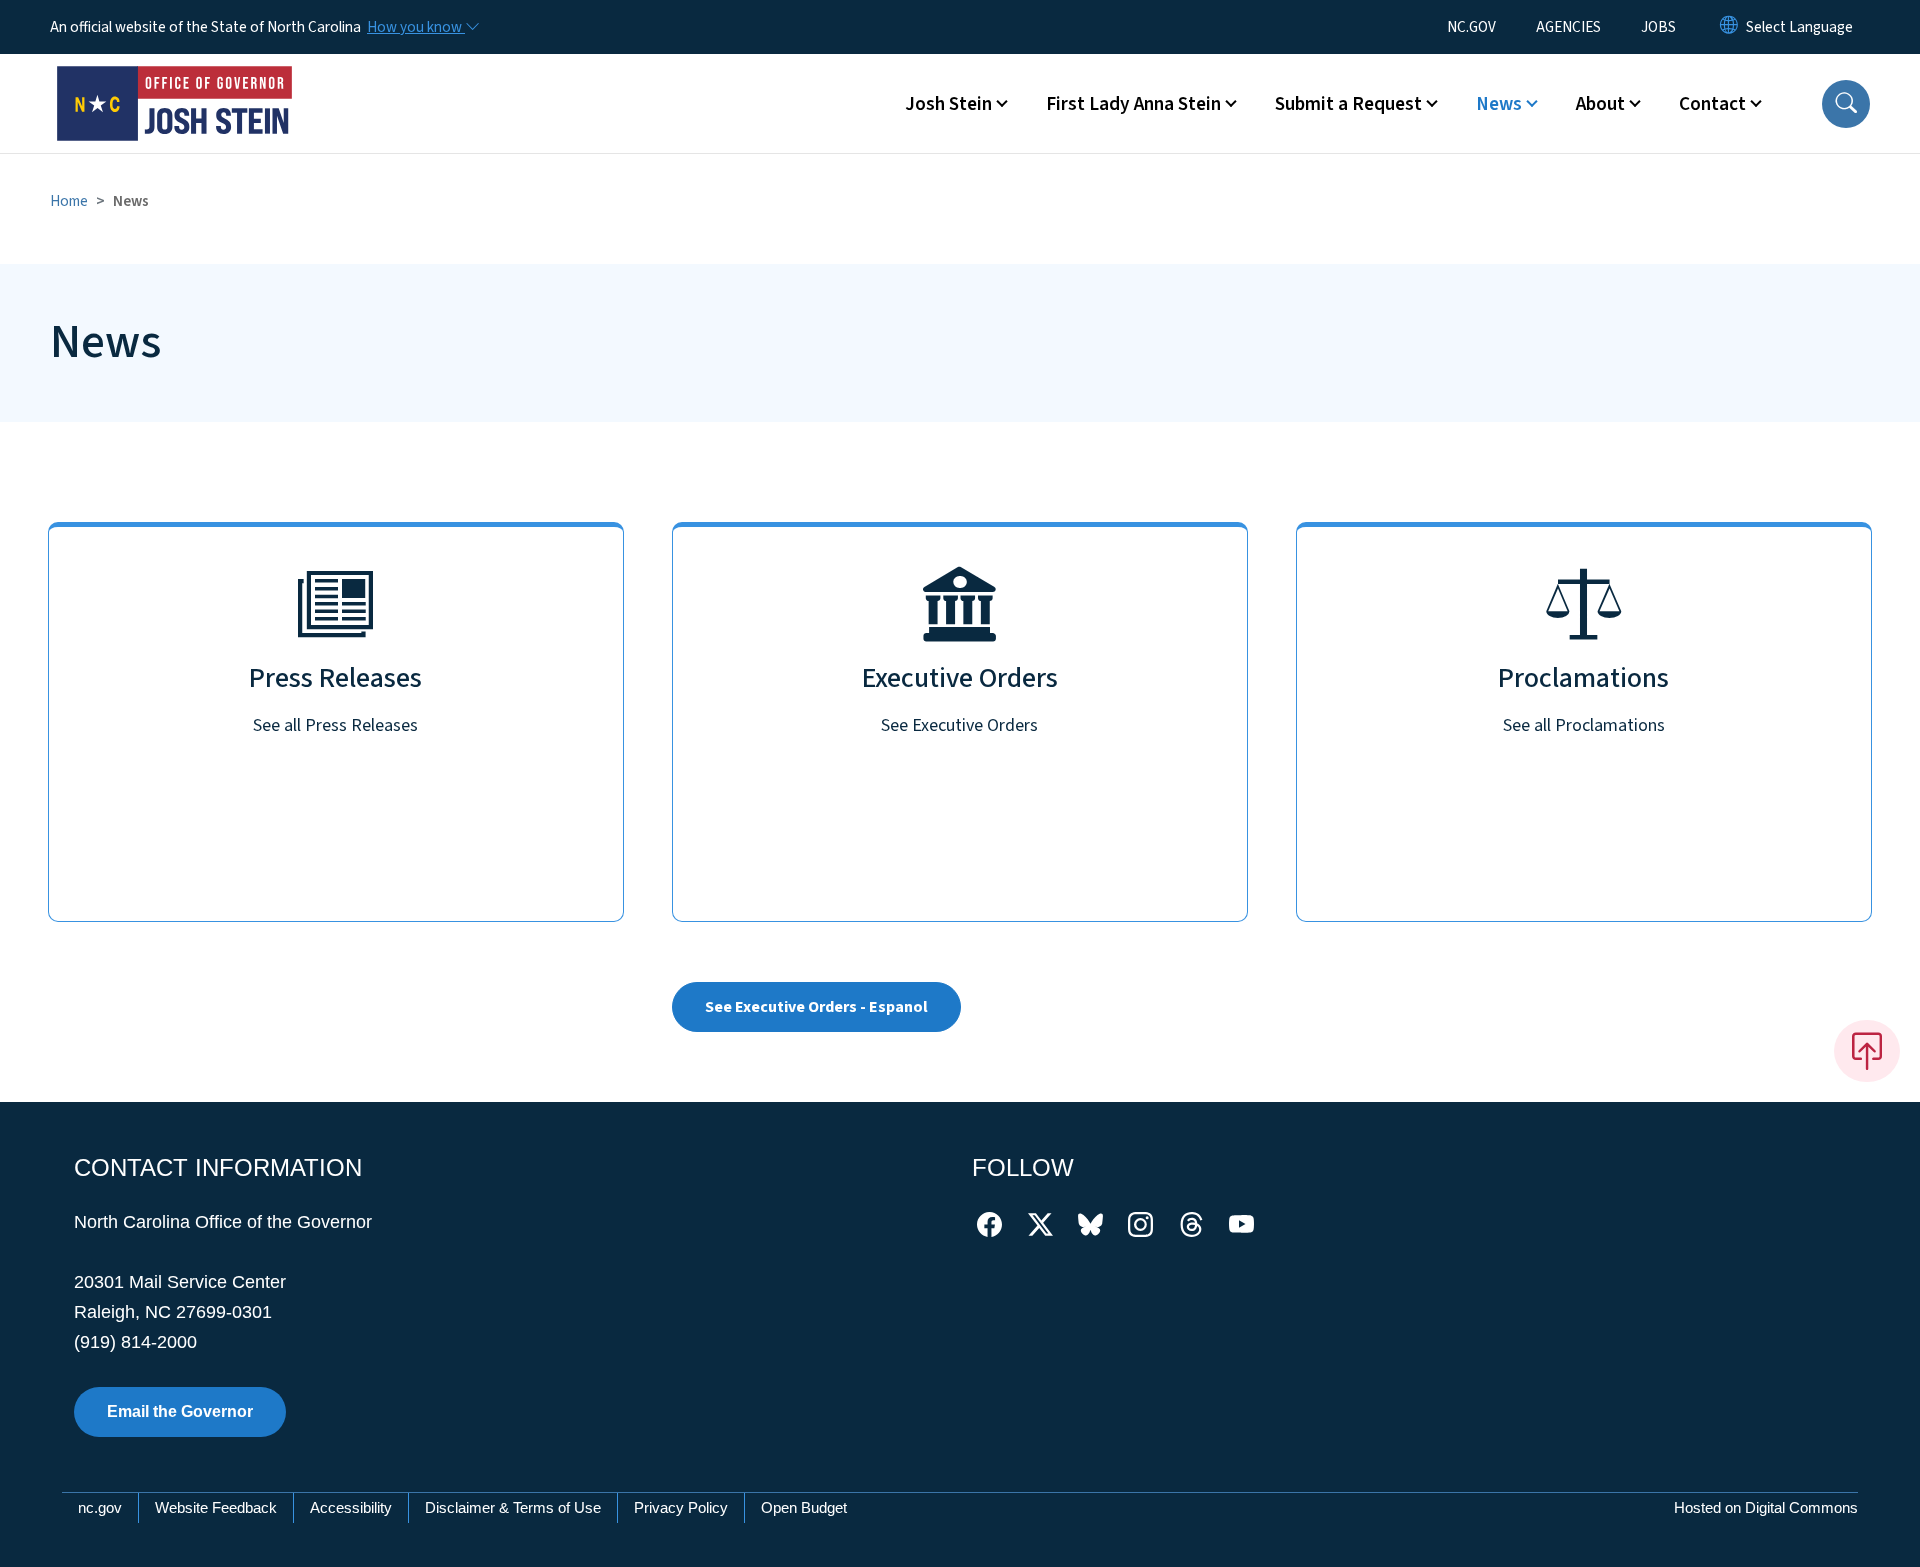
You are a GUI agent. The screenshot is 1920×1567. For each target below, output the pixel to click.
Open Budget (804, 1507)
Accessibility (351, 1507)
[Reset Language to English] (1729, 27)
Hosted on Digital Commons (1766, 1507)
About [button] (1600, 104)
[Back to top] (1867, 1051)
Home (69, 201)
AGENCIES (1568, 27)
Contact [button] (1712, 104)
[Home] (175, 81)
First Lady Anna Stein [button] (1133, 104)
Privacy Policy (681, 1507)
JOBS (1658, 27)
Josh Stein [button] (948, 104)
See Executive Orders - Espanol (816, 1007)
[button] (1846, 104)
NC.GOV (1471, 27)
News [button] (1499, 104)
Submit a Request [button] (1348, 104)
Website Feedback (216, 1507)
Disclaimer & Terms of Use (513, 1507)
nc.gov (100, 1507)
